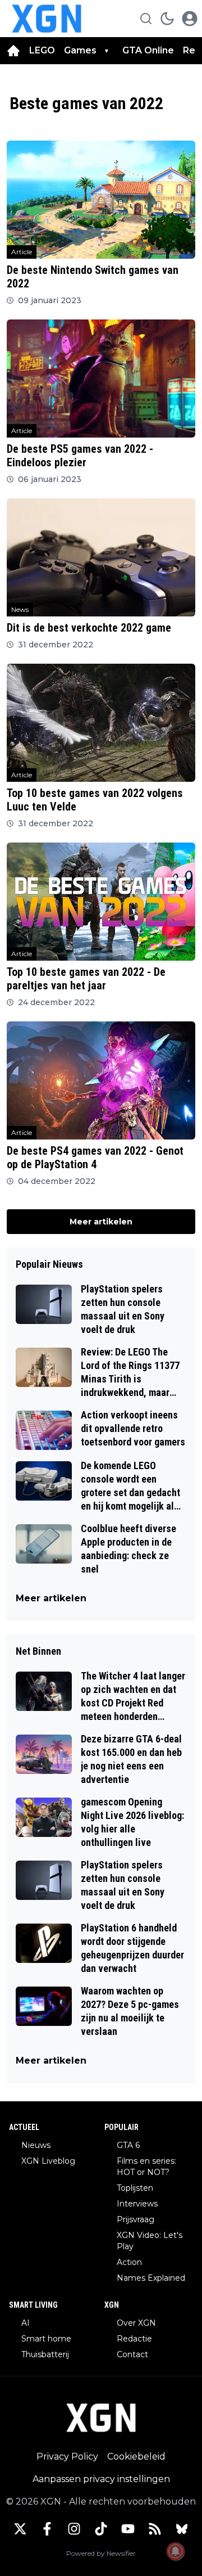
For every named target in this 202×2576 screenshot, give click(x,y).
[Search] (146, 19)
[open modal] (190, 19)
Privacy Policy (67, 2456)
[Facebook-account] (47, 2529)
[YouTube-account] (128, 2529)
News (20, 609)
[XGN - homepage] (47, 19)
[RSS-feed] (155, 2529)
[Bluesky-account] (182, 2529)
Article (22, 252)
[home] (13, 51)
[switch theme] (167, 19)
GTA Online (148, 50)
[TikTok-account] (101, 2529)
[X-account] (20, 2529)
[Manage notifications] (176, 2551)
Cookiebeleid (136, 2456)
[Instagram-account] (74, 2529)
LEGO (42, 50)
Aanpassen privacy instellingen (101, 2479)
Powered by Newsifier (101, 2553)
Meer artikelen (101, 1222)
